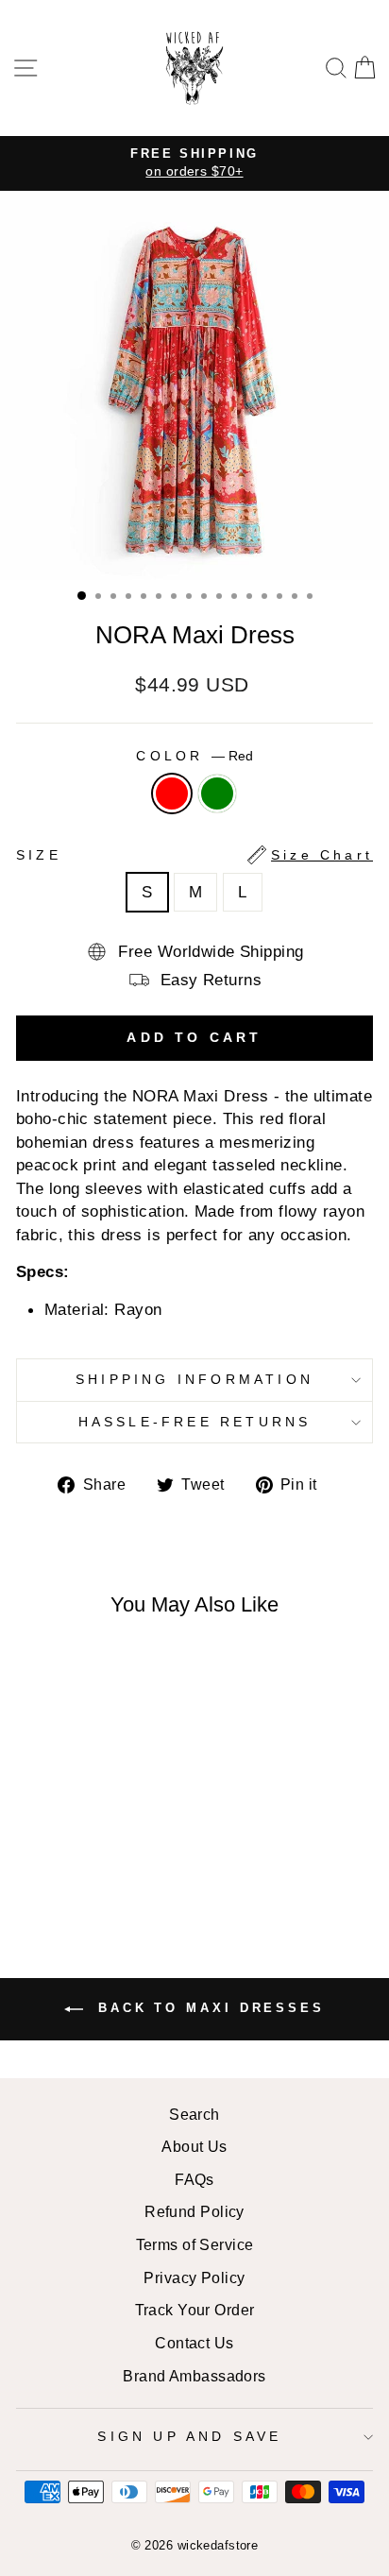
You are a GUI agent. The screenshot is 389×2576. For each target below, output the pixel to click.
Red (172, 793)
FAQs (194, 2179)
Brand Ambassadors (194, 2376)
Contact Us (194, 2343)
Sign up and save (189, 2436)
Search (194, 2114)
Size (194, 855)
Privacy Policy (194, 2277)
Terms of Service (195, 2244)
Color (194, 756)
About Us (194, 2146)
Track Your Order (195, 2310)
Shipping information (194, 1379)
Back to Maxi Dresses (208, 2008)
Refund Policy (194, 2211)
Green (217, 793)
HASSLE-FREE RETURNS (195, 1422)
